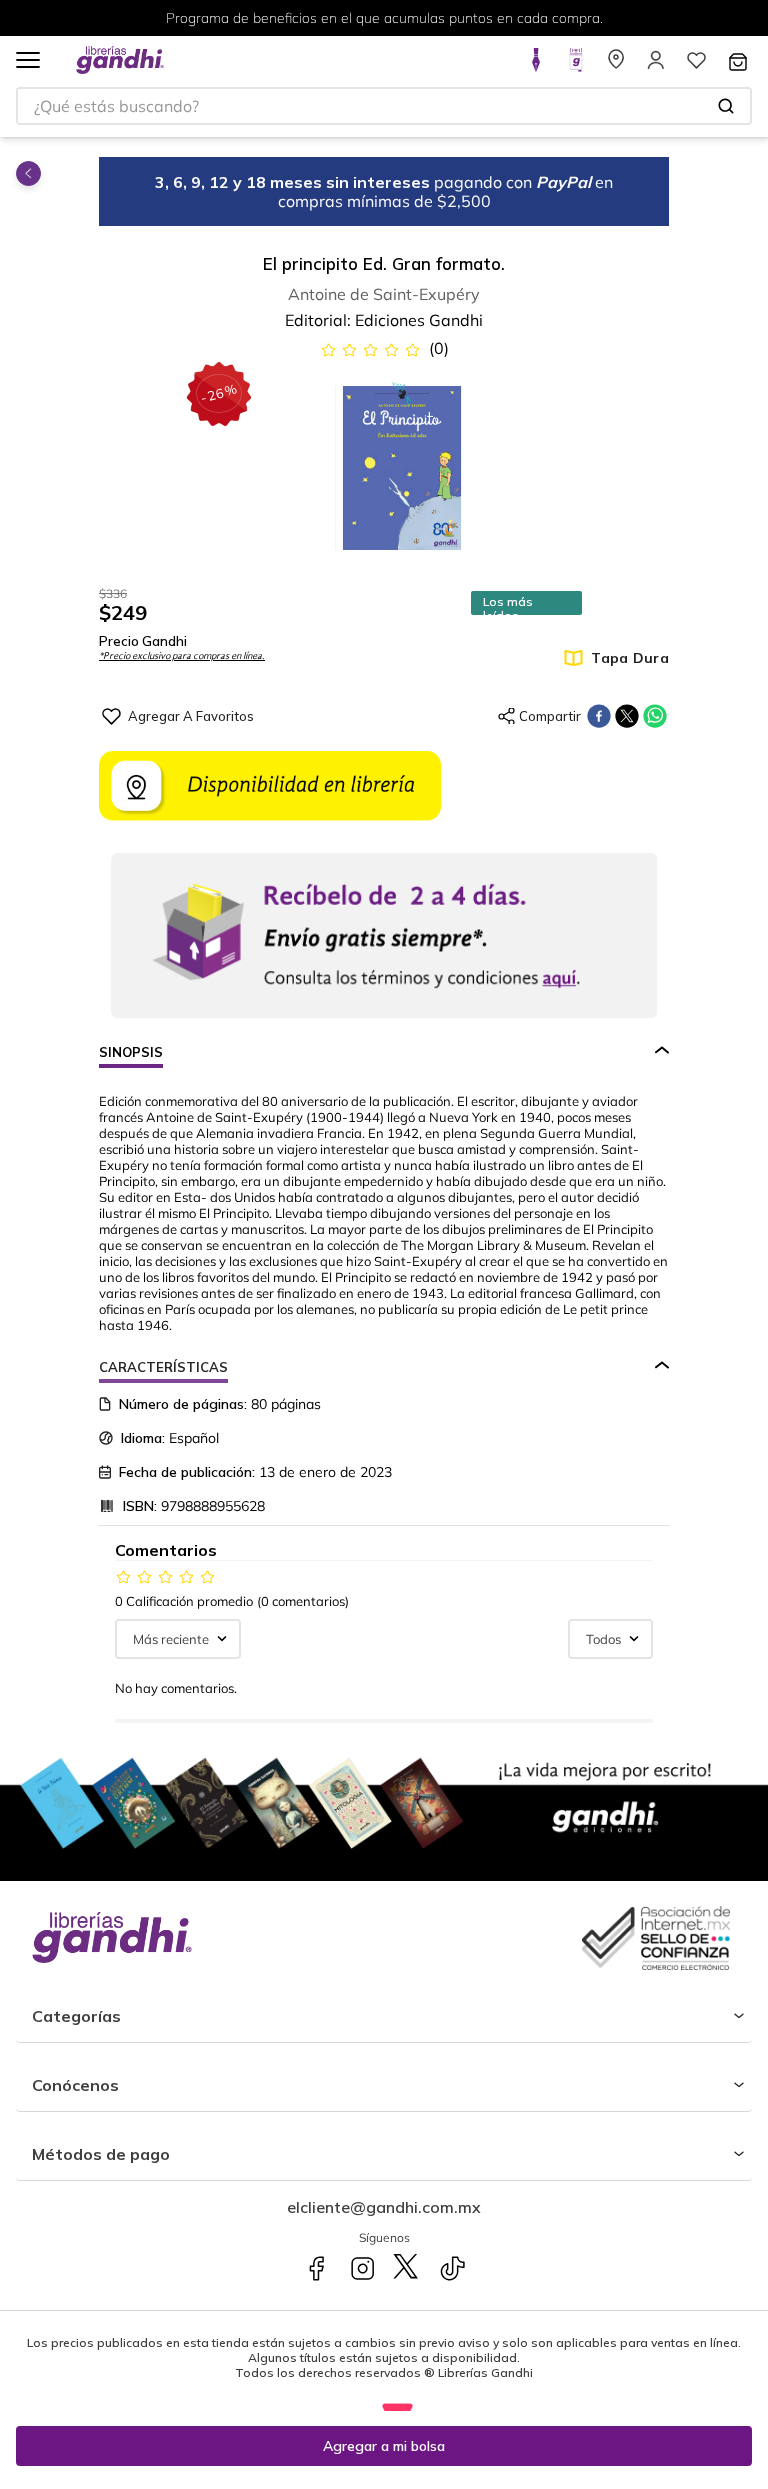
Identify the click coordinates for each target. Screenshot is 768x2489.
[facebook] (599, 716)
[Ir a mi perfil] (656, 66)
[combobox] (384, 106)
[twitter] (627, 716)
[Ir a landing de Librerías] (616, 66)
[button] (28, 61)
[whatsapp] (655, 716)
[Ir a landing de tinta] (536, 66)
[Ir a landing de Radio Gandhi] (576, 66)
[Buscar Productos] (726, 106)
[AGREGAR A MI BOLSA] (384, 2446)
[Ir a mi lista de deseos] (696, 66)
